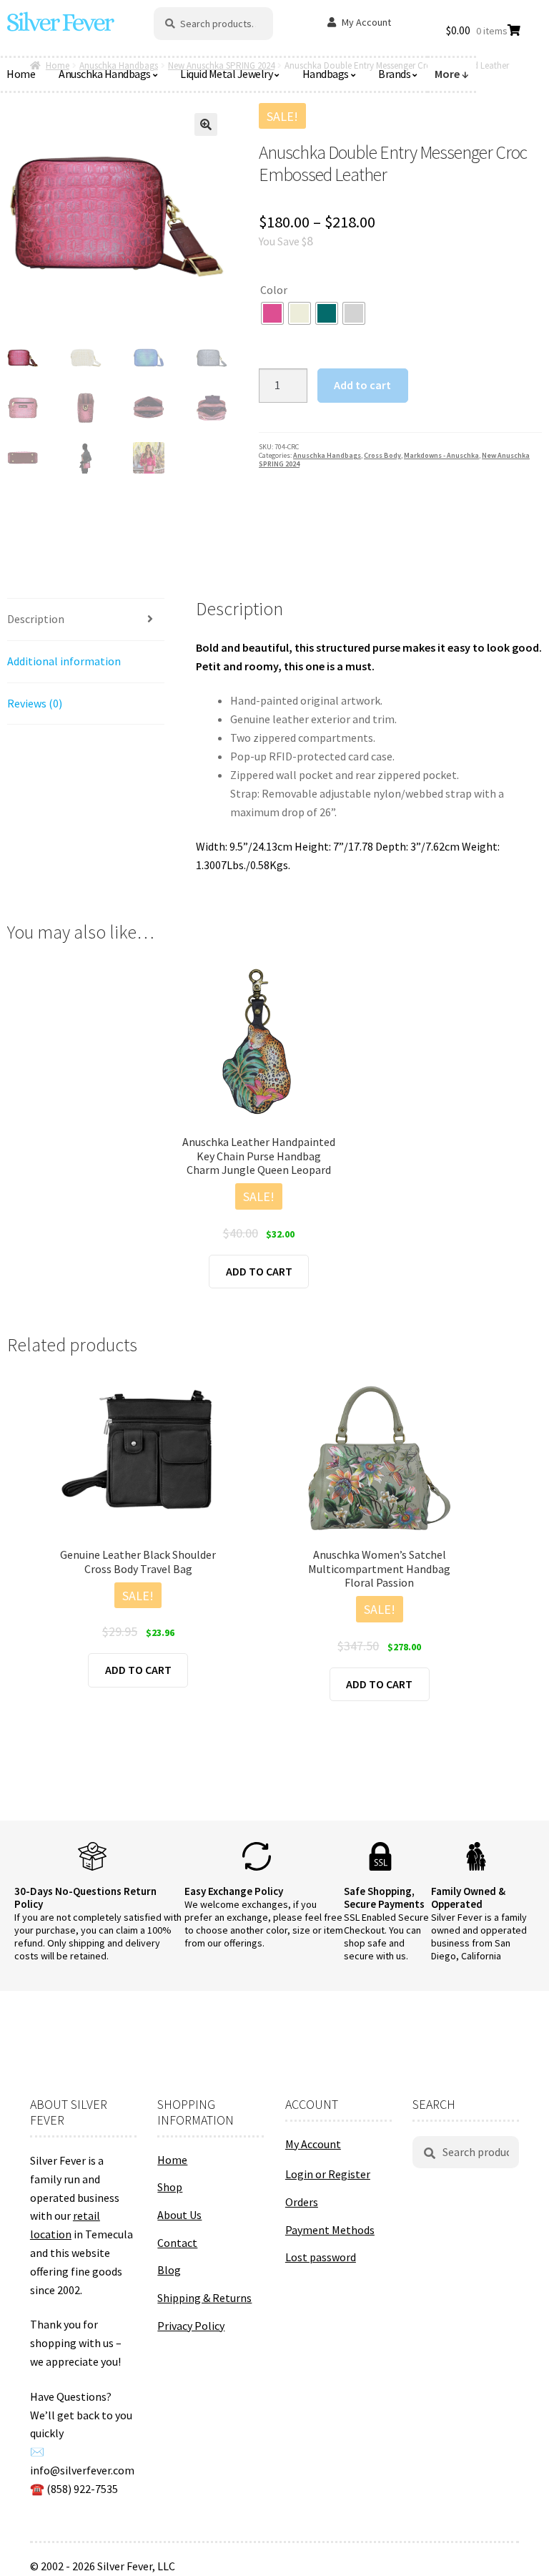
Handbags (326, 74)
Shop (170, 2187)
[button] (206, 124)
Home (172, 2160)
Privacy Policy (191, 2326)
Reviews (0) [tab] (35, 703)
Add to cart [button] (259, 1271)
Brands (394, 74)
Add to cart (362, 385)
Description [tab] (36, 619)
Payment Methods (330, 2230)
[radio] (272, 313)
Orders (302, 2202)
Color (274, 290)
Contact (177, 2243)
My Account (366, 22)
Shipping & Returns (204, 2298)
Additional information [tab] (64, 661)
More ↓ (452, 74)
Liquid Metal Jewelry (226, 74)
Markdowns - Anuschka (441, 455)
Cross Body (382, 455)
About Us (179, 2215)
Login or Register (328, 2174)
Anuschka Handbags (105, 74)
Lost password (321, 2257)
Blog (169, 2270)
